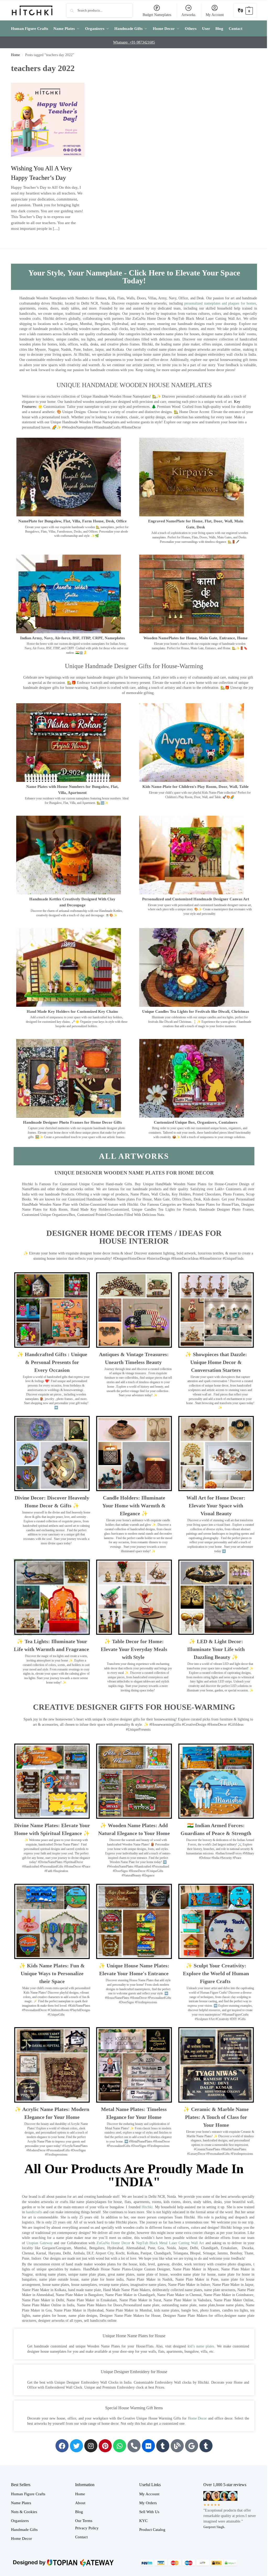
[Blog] (177, 2446)
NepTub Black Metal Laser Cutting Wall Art (171, 2243)
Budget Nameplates (157, 15)
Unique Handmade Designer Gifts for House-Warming (134, 666)
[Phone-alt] (134, 2446)
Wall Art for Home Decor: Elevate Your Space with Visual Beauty (216, 1506)
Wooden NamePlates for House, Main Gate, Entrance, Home (196, 638)
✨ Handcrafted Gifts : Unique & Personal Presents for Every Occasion (52, 1362)
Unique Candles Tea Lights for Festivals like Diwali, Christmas (196, 1011)
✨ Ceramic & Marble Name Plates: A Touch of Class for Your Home (216, 2117)
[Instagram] (91, 2446)
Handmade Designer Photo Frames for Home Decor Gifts (72, 1122)
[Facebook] (62, 2446)
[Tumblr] (163, 2446)
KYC (143, 2521)
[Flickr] (148, 2446)
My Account (215, 15)
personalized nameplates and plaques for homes (220, 303)
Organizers (20, 2521)
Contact (81, 2537)
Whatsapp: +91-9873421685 (134, 42)
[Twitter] (76, 2446)
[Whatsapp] (120, 2446)
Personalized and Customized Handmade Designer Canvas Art (196, 899)
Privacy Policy (87, 2528)
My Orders (148, 2503)
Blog (79, 2512)
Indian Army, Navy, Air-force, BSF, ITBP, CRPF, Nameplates (72, 638)
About (80, 2503)
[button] (245, 10)
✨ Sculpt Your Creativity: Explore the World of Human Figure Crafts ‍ (216, 1973)
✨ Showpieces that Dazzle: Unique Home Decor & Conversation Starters (216, 1362)
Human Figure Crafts (28, 2494)
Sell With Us (149, 2512)
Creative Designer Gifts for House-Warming (134, 1707)
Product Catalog (152, 2530)
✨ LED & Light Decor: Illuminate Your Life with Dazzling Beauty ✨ (216, 1649)
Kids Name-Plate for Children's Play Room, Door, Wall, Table (196, 787)
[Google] (192, 2446)
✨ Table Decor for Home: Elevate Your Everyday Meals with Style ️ (134, 1649)
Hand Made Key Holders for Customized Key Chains (72, 1011)
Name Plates (21, 2503)
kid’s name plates (201, 2346)
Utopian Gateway (39, 2243)
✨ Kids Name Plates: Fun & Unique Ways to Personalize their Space (52, 1973)
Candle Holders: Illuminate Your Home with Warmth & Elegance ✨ (134, 1506)
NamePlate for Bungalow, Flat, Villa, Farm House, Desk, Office (72, 521)
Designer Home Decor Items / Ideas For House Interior (134, 1237)
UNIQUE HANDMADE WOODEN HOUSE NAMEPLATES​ (134, 385)
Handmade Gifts (24, 2530)
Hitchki (147, 2207)
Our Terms (84, 2521)
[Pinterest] (105, 2446)
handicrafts (34, 2212)
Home (15, 55)
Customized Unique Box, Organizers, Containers (196, 1122)
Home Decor (197, 2418)
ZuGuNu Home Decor (113, 2243)
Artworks (188, 15)
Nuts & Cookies (24, 2512)
